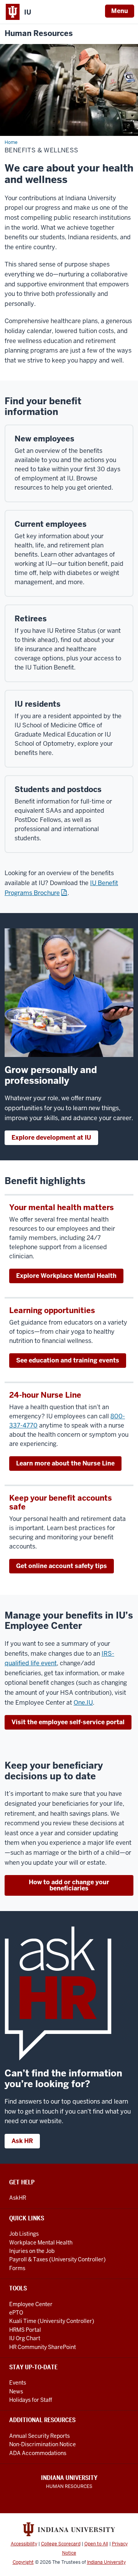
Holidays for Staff (31, 2400)
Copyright (23, 2562)
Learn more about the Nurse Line (65, 1463)
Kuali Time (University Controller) (52, 2321)
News (16, 2391)
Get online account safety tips (62, 1566)
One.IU (83, 1703)
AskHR (18, 2198)
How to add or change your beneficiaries (69, 1885)
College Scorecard (61, 2544)
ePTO (16, 2313)
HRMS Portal (25, 2330)
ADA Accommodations (38, 2453)
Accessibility (24, 2544)
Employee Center (31, 2304)
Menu (120, 11)
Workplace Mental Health (41, 2243)
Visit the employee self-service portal (68, 1722)
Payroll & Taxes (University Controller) (58, 2259)
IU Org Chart (25, 2338)
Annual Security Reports (39, 2436)
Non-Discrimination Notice (43, 2444)
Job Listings (24, 2234)
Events (18, 2383)
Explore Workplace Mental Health (66, 1276)
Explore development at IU (51, 1138)
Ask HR (22, 2141)
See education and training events (68, 1360)
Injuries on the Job (32, 2251)
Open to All (96, 2544)
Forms (17, 2268)
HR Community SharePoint (43, 2347)
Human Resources (39, 33)
